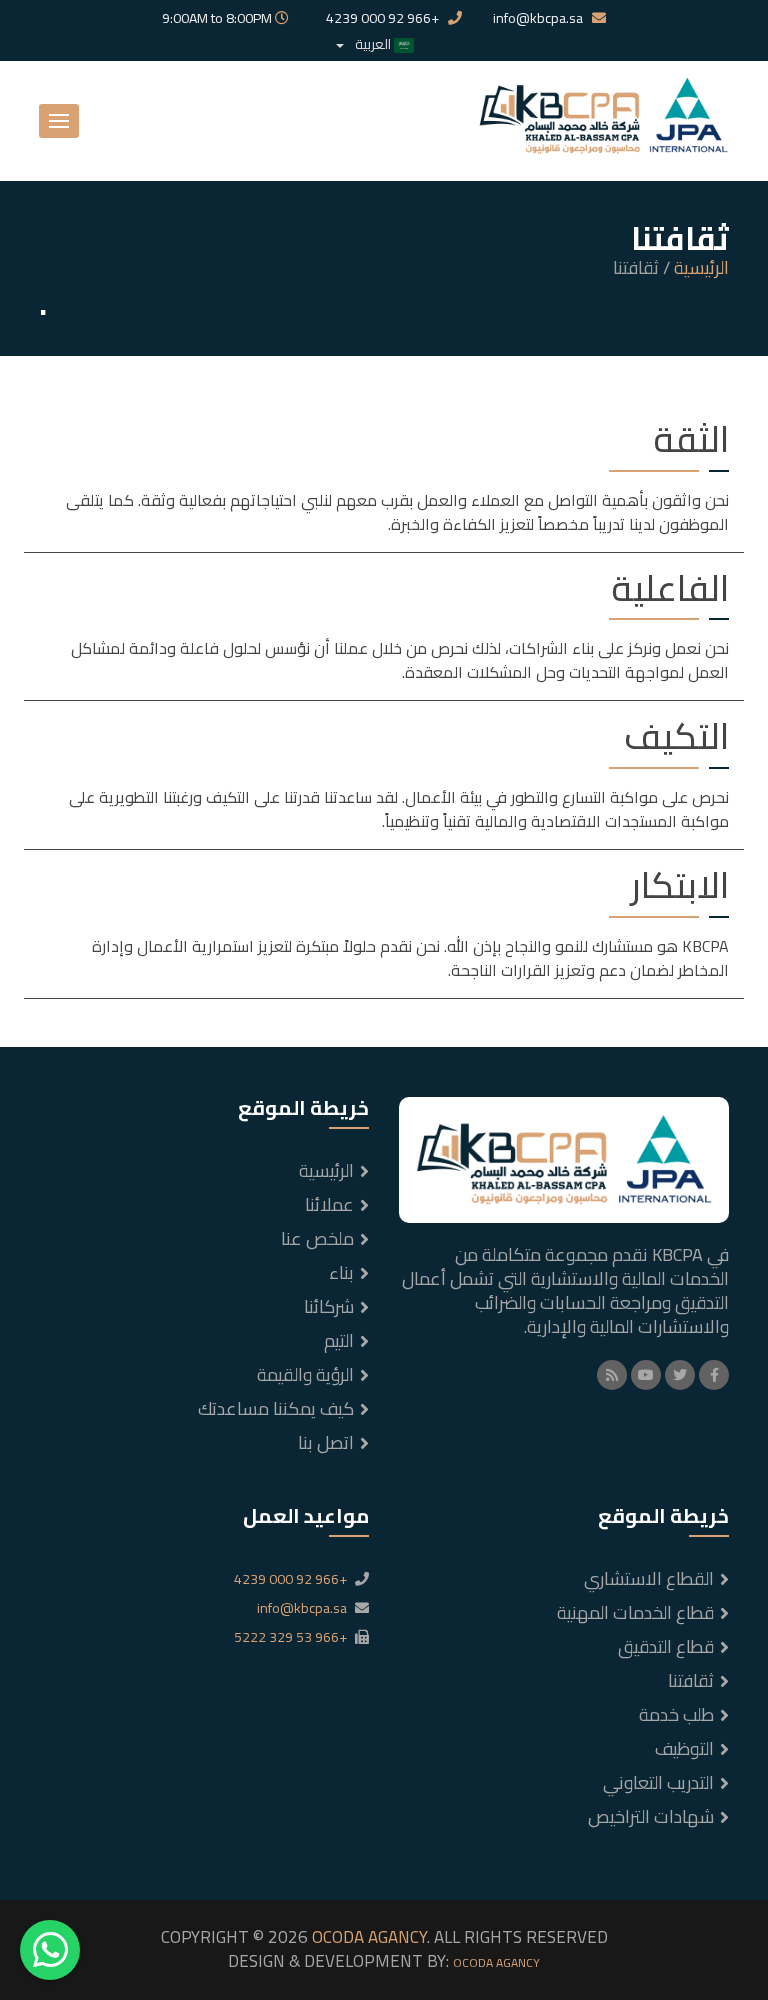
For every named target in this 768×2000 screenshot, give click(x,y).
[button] (59, 121)
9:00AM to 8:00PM (218, 19)
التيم (339, 1340)
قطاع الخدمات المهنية (635, 1612)
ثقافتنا (691, 1680)
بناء (341, 1272)
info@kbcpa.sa (539, 19)
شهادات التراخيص (651, 1816)
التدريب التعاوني (658, 1782)
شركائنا (329, 1306)
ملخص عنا (317, 1238)
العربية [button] (373, 44)
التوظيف (684, 1748)
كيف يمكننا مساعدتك (276, 1408)
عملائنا (329, 1204)
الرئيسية (701, 267)
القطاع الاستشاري (649, 1578)
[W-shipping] (603, 119)
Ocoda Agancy (496, 1962)
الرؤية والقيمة (305, 1374)
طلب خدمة (676, 1714)
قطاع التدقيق (666, 1646)
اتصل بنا (326, 1442)
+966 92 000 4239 (384, 19)
